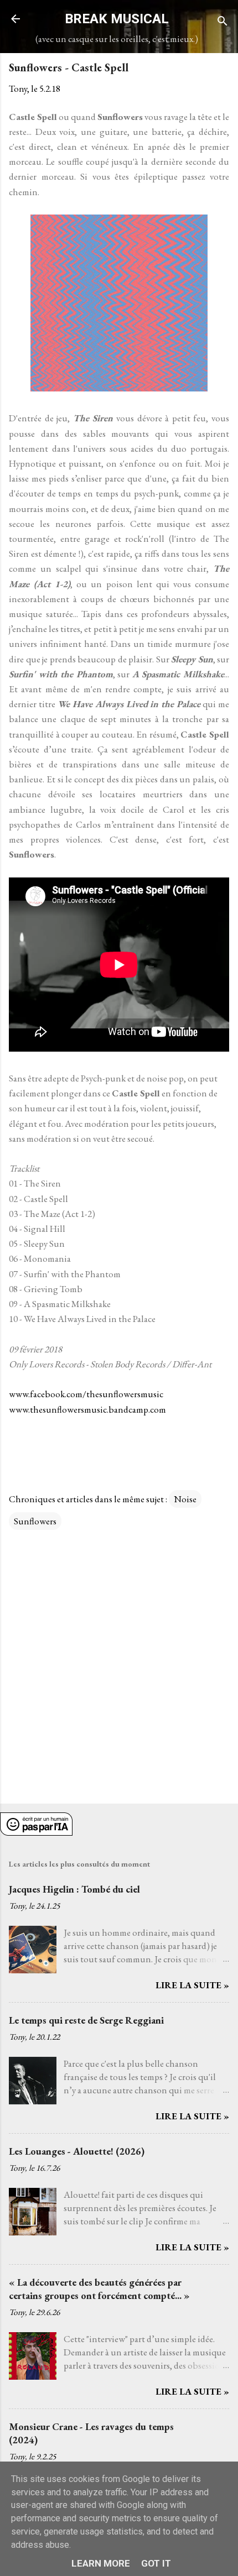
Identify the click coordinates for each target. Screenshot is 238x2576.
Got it (156, 2563)
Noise (185, 1499)
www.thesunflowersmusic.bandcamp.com (87, 1409)
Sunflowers (35, 1521)
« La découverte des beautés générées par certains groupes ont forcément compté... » (99, 2289)
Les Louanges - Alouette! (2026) (77, 2151)
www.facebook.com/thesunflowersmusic (86, 1394)
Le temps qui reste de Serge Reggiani (86, 2020)
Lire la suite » (192, 1985)
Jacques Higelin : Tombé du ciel (74, 1889)
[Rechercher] (223, 22)
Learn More (101, 2563)
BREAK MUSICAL (117, 19)
